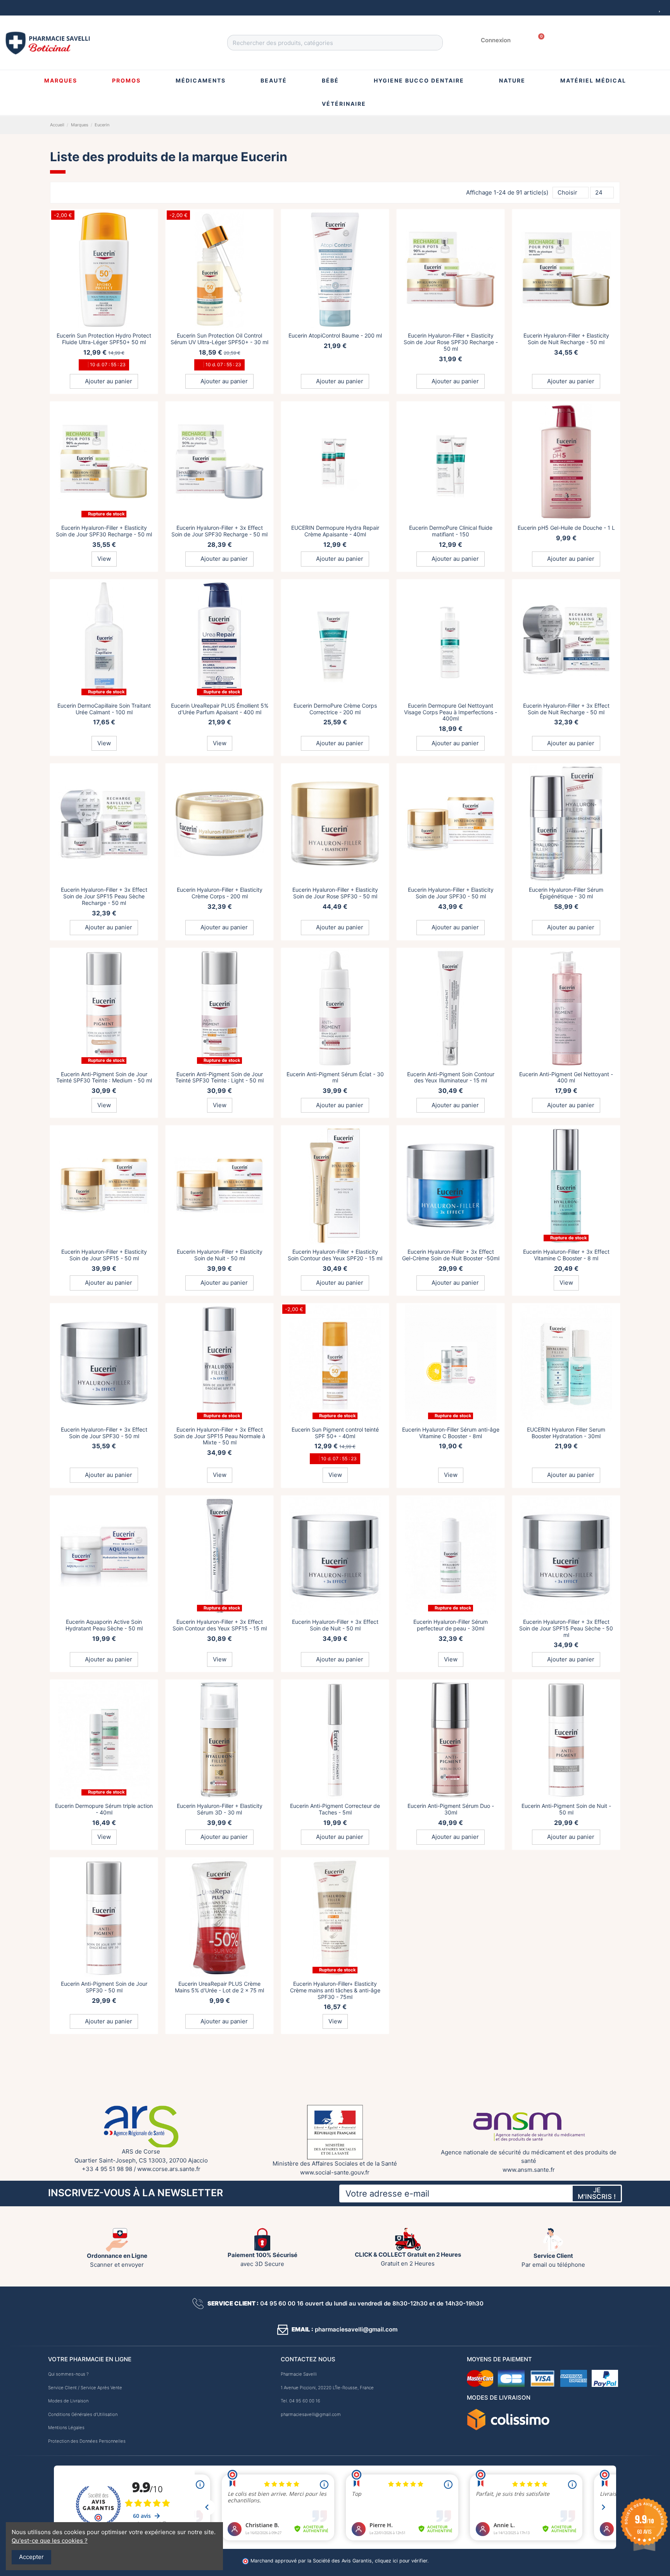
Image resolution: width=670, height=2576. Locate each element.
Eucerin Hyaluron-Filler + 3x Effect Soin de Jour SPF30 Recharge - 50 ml (219, 531)
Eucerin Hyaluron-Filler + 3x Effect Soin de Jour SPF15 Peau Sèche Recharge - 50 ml (104, 896)
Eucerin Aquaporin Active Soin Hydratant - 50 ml (566, 2357)
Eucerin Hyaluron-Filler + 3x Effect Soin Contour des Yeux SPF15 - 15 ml (220, 1625)
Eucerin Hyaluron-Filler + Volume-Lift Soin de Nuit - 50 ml (220, 2357)
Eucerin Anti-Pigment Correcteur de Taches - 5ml (335, 1809)
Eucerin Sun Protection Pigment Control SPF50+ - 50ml (566, 1987)
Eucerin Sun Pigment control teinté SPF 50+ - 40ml (335, 1433)
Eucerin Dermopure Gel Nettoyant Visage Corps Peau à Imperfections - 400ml (451, 712)
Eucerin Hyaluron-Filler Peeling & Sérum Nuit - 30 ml (451, 2179)
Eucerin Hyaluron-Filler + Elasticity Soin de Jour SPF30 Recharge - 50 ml (104, 531)
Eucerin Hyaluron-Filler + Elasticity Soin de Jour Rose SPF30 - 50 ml (335, 893)
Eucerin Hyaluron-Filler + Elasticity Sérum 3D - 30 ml (220, 1809)
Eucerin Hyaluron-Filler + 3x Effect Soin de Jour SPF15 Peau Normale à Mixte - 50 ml (219, 1436)
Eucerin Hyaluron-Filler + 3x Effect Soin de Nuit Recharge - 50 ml (566, 709)
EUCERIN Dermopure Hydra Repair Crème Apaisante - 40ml (335, 531)
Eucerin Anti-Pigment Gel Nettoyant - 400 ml (566, 1077)
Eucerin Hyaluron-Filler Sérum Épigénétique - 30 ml (566, 893)
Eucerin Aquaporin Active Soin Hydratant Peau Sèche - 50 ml (104, 1625)
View (104, 559)
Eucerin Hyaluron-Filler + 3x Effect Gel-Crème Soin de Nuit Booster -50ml (451, 1255)
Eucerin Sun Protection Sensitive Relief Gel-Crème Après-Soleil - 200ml (451, 1987)
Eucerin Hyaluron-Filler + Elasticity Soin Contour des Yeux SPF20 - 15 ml (335, 1255)
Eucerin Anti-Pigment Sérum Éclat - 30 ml (335, 1077)
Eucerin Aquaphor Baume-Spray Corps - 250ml (104, 2179)
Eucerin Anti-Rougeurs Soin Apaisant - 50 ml (451, 2357)
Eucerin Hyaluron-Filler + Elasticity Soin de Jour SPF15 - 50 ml (104, 1255)
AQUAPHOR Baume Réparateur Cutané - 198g (219, 2179)
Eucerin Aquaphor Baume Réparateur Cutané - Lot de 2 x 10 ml (335, 2535)
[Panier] (539, 40)
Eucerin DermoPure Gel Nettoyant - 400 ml (566, 2535)
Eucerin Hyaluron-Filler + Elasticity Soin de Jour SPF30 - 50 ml (451, 893)
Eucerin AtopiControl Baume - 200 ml (335, 335)
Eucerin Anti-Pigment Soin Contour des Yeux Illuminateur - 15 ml (451, 1077)
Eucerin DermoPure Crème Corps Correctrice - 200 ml (335, 709)
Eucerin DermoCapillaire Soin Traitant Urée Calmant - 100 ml (104, 709)
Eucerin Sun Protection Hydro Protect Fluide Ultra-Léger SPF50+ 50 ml (104, 339)
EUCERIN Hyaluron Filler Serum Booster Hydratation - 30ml (566, 1433)
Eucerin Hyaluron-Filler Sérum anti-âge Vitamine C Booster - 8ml (451, 1433)
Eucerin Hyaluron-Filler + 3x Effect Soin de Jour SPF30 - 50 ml (104, 1433)
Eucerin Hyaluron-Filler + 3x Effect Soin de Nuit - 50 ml (335, 1625)
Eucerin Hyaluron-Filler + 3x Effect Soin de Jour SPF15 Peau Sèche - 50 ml (566, 1628)
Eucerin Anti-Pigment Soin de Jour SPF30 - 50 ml (104, 1987)
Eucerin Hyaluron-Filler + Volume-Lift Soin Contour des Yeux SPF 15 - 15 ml (566, 2179)
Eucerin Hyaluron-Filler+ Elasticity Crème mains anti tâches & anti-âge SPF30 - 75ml (335, 1990)
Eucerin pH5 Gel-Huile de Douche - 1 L (566, 528)
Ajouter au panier (108, 381)
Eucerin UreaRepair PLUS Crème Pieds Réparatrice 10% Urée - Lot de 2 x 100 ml (451, 2538)
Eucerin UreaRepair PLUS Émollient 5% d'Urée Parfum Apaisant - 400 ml (220, 709)
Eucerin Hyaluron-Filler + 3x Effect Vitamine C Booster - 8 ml (566, 1255)
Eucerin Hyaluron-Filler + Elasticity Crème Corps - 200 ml (220, 893)
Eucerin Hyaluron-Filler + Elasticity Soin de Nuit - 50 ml (220, 1255)
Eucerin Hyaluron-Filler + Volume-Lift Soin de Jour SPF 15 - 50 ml (104, 2357)
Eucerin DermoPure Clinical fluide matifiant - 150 (451, 531)
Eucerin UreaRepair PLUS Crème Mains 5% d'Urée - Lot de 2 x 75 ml (219, 1987)
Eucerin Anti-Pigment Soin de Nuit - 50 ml (566, 1809)
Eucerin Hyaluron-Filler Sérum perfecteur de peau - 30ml (451, 1625)
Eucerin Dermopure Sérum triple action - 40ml (104, 1809)
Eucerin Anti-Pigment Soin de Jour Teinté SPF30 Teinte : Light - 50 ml (219, 1077)
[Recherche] (435, 43)
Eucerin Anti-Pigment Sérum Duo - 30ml (451, 1809)
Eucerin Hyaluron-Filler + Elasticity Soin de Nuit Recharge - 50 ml (566, 339)
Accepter (31, 2557)
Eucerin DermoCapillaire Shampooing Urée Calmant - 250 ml (335, 2179)
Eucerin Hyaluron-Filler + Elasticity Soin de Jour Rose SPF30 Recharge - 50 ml (451, 342)
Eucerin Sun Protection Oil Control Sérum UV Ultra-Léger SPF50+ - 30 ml (219, 339)
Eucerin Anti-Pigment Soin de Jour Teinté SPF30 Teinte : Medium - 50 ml (104, 1077)
